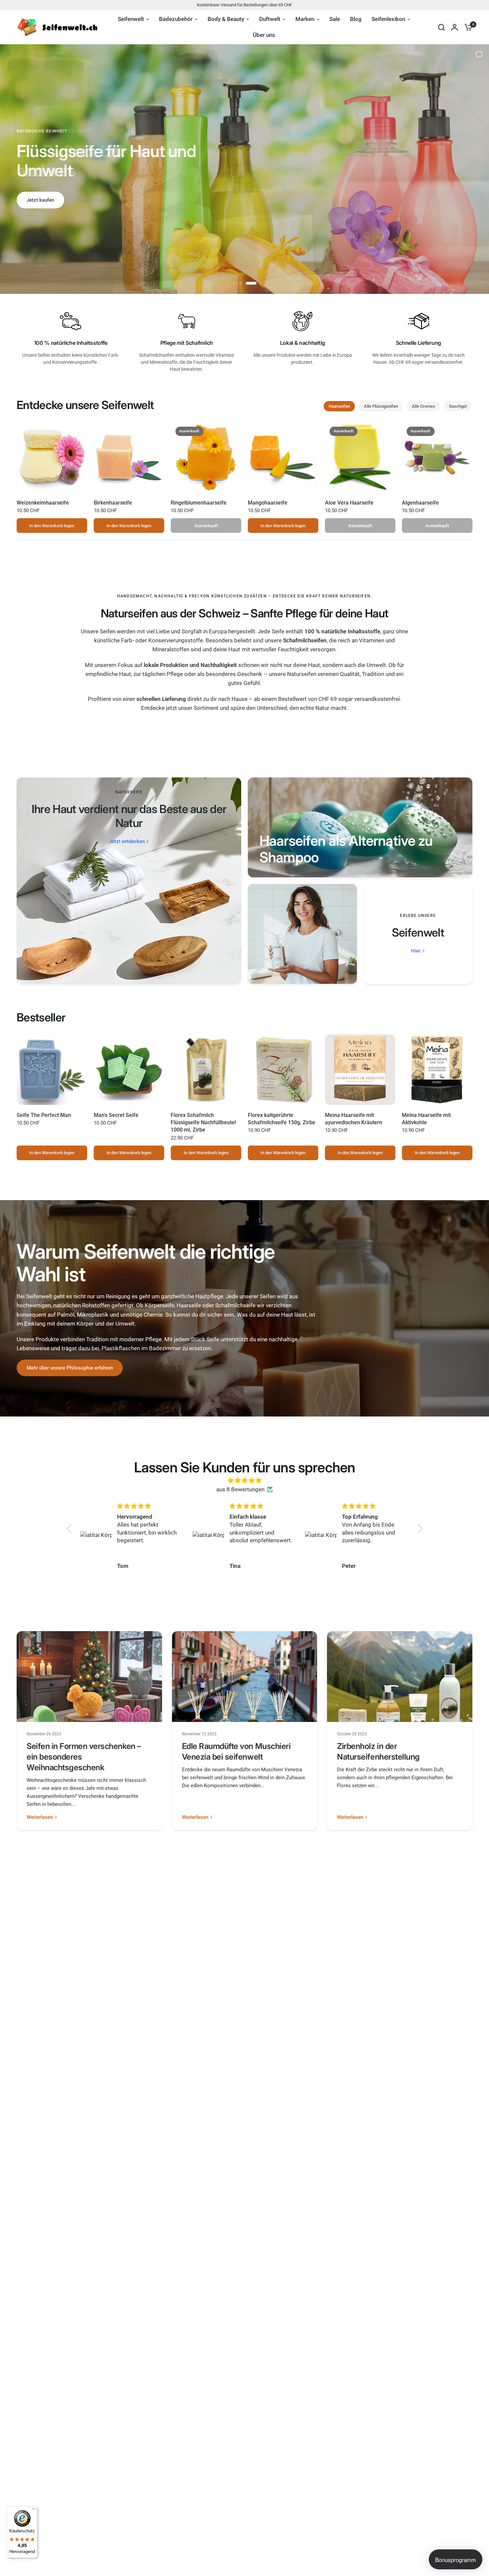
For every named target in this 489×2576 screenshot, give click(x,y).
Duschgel (458, 406)
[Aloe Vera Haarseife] (360, 457)
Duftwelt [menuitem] (270, 19)
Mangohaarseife (268, 503)
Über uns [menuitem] (264, 35)
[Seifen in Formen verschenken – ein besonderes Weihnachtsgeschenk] (89, 1677)
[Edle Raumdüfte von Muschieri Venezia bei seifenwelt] (245, 1677)
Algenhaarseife (420, 503)
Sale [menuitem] (335, 19)
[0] (467, 27)
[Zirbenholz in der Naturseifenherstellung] (400, 1677)
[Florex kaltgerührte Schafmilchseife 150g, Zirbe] (283, 1070)
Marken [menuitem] (305, 19)
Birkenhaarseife (113, 503)
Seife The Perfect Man (44, 1115)
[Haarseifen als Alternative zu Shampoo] (360, 827)
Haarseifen (339, 406)
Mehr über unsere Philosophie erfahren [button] (70, 1368)
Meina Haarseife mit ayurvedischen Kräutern (354, 1119)
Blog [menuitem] (356, 19)
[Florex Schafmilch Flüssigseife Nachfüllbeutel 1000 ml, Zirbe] (206, 1070)
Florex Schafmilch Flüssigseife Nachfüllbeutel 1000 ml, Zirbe (203, 1123)
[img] (245, 1480)
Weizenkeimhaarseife (43, 503)
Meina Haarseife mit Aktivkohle (426, 1119)
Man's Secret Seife (116, 1115)
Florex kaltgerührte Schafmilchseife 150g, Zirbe (282, 1119)
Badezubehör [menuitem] (176, 19)
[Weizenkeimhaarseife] (52, 457)
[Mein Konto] (455, 27)
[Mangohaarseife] (283, 457)
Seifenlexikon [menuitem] (388, 19)
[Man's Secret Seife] (129, 1070)
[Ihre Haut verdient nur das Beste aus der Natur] (129, 881)
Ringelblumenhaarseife (199, 503)
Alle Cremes (423, 406)
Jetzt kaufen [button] (40, 200)
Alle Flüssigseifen (381, 406)
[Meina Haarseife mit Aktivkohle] (437, 1070)
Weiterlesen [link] (40, 1817)
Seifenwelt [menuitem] (131, 19)
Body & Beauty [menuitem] (226, 19)
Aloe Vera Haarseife (349, 503)
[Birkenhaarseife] (129, 457)
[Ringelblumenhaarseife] (206, 457)
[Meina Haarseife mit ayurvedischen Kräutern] (360, 1070)
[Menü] (34, 2510)
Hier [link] (416, 951)
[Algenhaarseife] (437, 457)
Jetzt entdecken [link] (127, 842)
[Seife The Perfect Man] (52, 1070)
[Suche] (441, 27)
